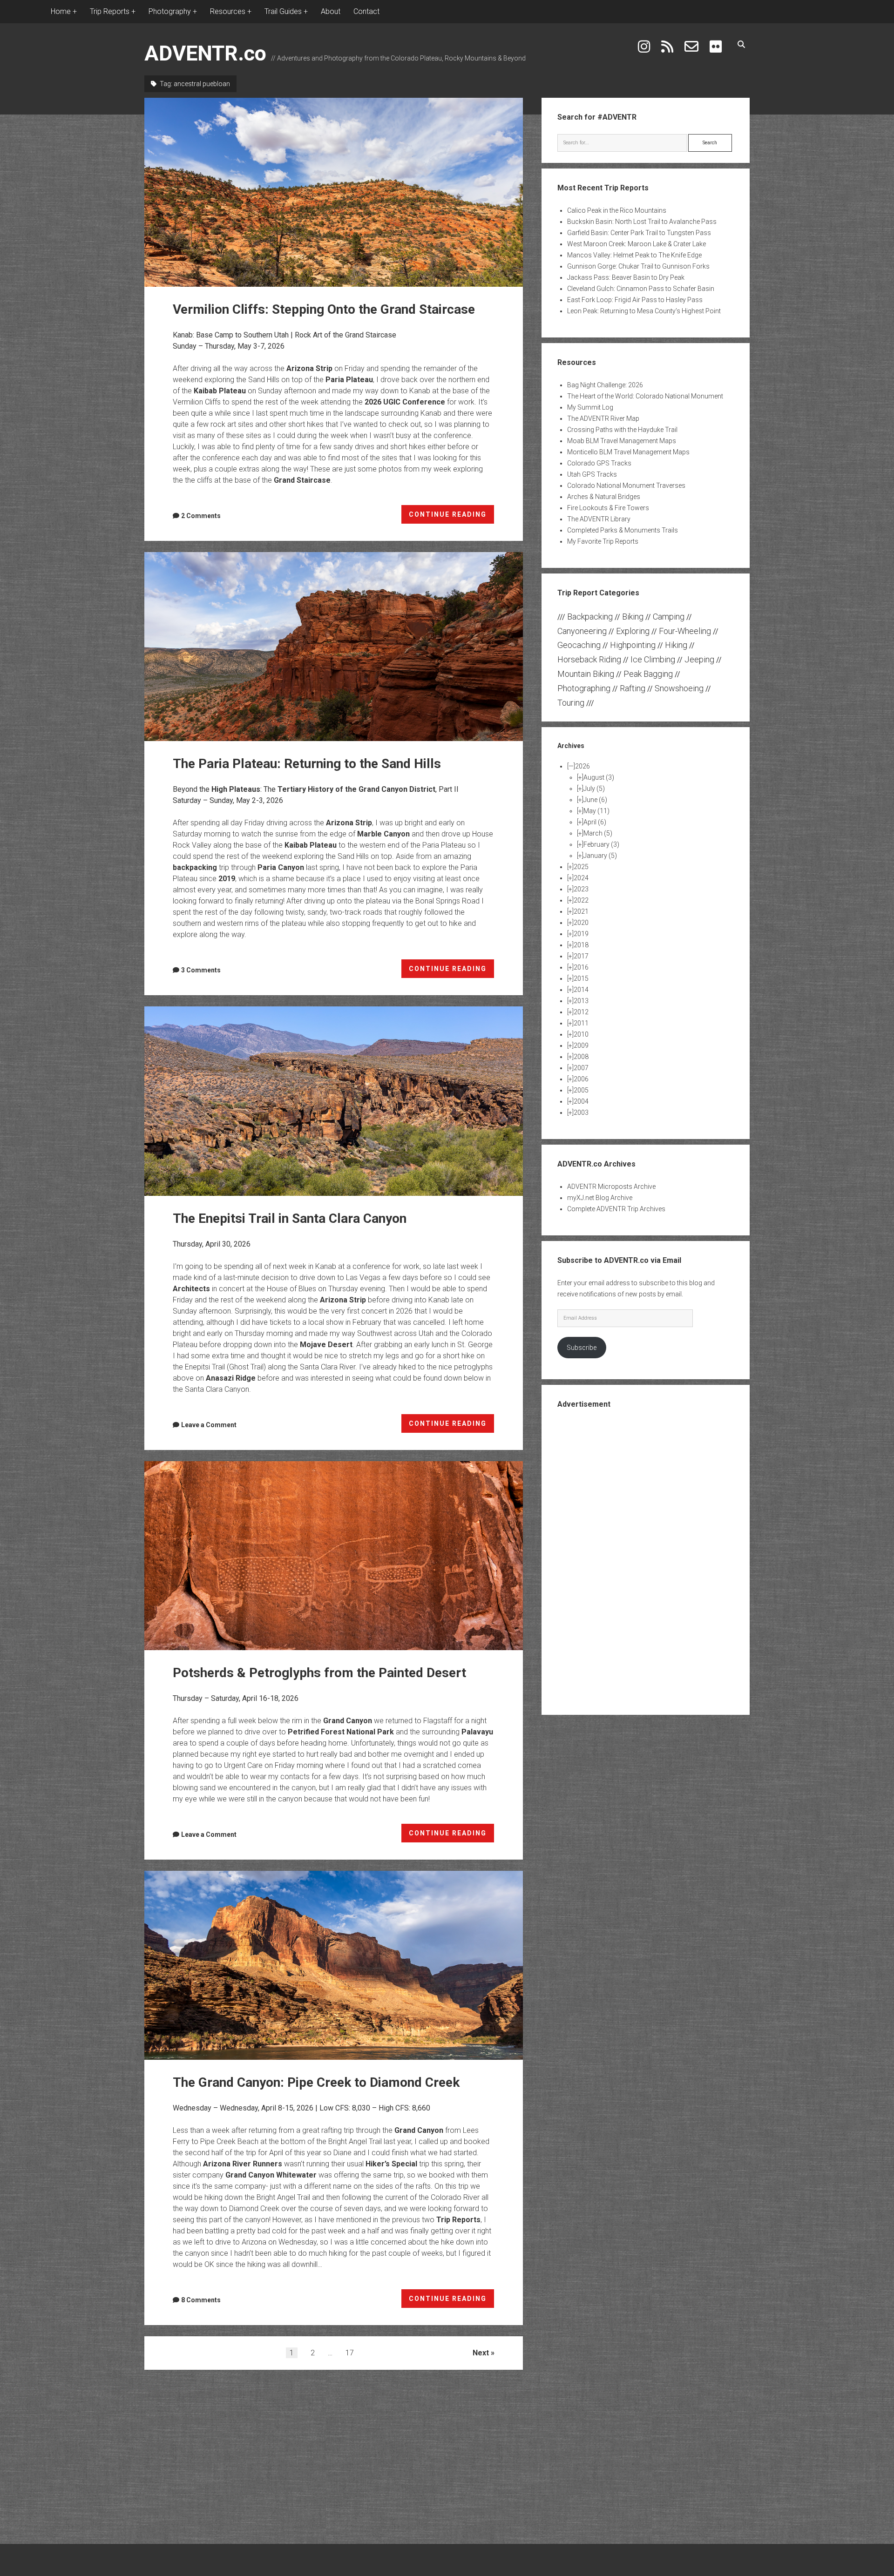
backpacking (195, 867)
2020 (581, 923)
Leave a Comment (209, 1425)
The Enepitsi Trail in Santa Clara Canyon (334, 1101)
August (599, 777)
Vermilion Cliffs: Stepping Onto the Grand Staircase (334, 192)
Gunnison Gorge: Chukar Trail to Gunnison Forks (638, 266)
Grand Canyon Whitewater (271, 2175)
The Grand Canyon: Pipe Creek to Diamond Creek (334, 1965)
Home (61, 11)
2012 (581, 1012)
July (594, 789)
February (601, 844)
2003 (581, 1113)
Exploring (633, 631)
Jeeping (699, 659)
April (595, 822)
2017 (581, 956)
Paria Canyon (281, 867)
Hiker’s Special (391, 2164)
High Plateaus (236, 789)
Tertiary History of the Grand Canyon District (356, 789)
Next (481, 2353)
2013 (581, 1001)
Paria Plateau (349, 380)
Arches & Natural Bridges (604, 497)
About (331, 11)
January (600, 856)
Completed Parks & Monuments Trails (623, 530)
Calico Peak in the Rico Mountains (617, 210)
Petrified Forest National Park (341, 1732)
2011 (581, 1023)
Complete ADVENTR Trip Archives (616, 1209)
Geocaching (579, 645)
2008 (581, 1057)
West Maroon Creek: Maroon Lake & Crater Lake (637, 244)
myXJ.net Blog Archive (600, 1198)
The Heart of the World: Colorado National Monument (645, 396)
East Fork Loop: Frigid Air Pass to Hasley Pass (635, 300)
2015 (581, 978)
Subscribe (582, 1348)
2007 (581, 1068)
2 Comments (201, 516)
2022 (581, 900)
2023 (581, 889)
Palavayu (477, 1732)
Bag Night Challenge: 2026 (605, 385)
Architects (191, 1289)
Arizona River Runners (243, 2164)
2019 (227, 879)
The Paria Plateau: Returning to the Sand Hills (334, 647)
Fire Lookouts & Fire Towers (608, 508)
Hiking (676, 645)
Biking (633, 617)
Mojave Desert (326, 1345)
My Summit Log (590, 407)
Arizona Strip (309, 368)
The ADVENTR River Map (603, 418)
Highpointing (633, 645)
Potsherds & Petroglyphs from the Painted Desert (334, 1556)
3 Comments (201, 970)
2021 (581, 911)
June (595, 800)
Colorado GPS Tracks (599, 463)
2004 (581, 1101)
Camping (669, 617)
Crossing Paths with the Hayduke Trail (622, 430)
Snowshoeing (679, 688)
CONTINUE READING (452, 517)
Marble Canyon (383, 834)
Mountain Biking (586, 674)
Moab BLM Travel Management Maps (622, 441)
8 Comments (201, 2300)
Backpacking (590, 617)
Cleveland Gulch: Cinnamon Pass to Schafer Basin (641, 289)
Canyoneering (582, 631)
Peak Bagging (648, 674)
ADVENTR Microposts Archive (611, 1187)
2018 (581, 945)
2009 (581, 1045)
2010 (581, 1034)
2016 (581, 967)
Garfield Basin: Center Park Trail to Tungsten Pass (639, 233)
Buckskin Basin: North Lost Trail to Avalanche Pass (642, 222)
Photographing (584, 688)
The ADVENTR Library (599, 519)
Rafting (633, 688)
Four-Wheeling (685, 631)
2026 (582, 766)
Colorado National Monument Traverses (626, 486)
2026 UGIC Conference (405, 402)
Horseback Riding (589, 659)
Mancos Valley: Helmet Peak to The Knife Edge (634, 255)
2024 (581, 878)
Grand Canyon (348, 1721)
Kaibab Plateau (220, 391)
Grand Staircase (302, 480)
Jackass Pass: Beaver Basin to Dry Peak (626, 277)
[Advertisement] (646, 1561)
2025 (581, 867)
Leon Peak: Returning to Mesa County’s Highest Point (644, 311)
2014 (581, 990)
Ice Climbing (653, 659)
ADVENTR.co (205, 53)
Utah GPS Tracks (592, 474)
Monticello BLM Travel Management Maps (628, 452)
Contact (366, 11)
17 (350, 2353)
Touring (571, 703)
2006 (581, 1079)
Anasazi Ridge (231, 1378)
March (598, 833)
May (596, 811)
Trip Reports (458, 2220)
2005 (581, 1090)
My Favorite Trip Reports (603, 541)
